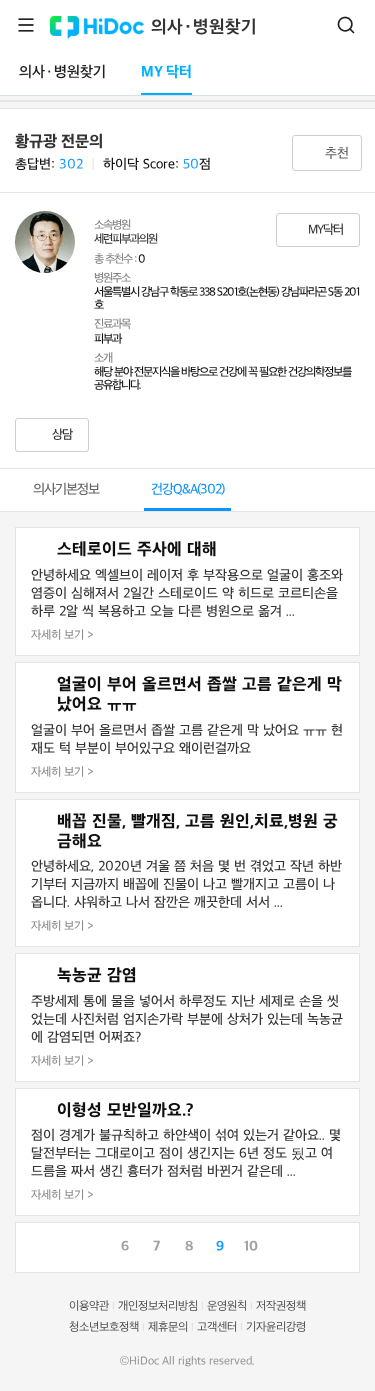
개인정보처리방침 (158, 1306)
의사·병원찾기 (204, 27)
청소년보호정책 (104, 1327)
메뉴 (26, 25)
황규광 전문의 (59, 142)
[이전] (31, 1245)
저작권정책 (281, 1306)
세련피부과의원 (125, 239)
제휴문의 (168, 1327)
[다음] (344, 1245)
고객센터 (217, 1327)
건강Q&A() (187, 489)
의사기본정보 (66, 489)
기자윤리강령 (276, 1327)
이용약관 (89, 1306)
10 (251, 1246)
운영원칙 (227, 1306)
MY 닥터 (166, 72)
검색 (346, 25)
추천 (335, 153)
